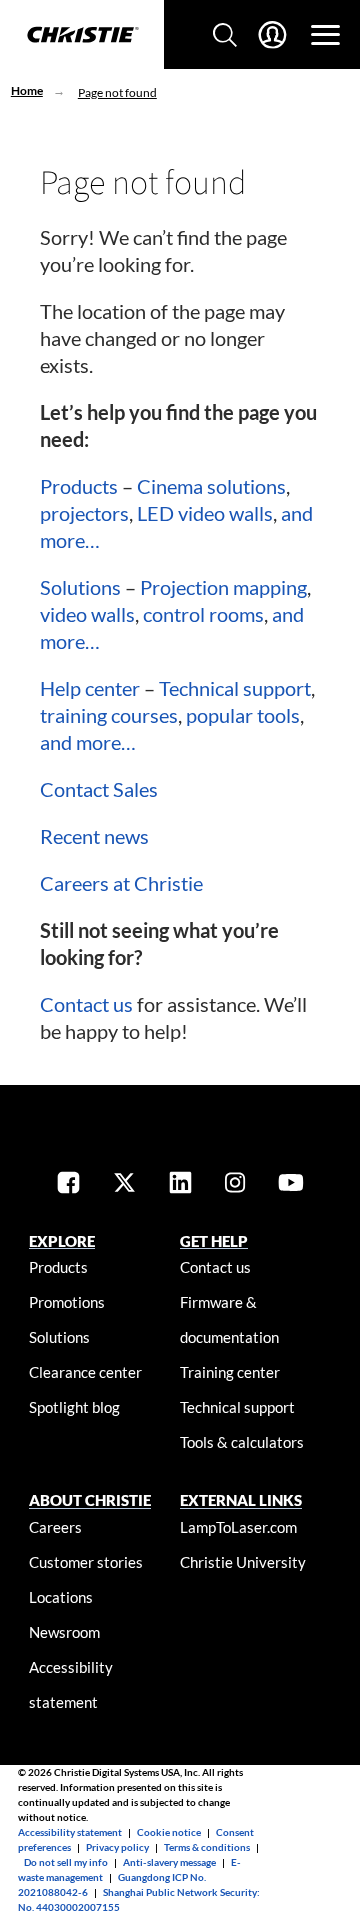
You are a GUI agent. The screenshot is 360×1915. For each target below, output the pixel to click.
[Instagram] (235, 1184)
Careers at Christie (121, 883)
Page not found (117, 92)
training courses (109, 715)
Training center (230, 1372)
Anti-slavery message (169, 1862)
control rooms (203, 614)
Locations (61, 1597)
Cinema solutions (211, 486)
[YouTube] (291, 1184)
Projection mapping (223, 587)
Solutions (80, 587)
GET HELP (214, 1241)
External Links (241, 1500)
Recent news (94, 836)
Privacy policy (117, 1847)
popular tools (243, 715)
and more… (88, 742)
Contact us (86, 1004)
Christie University (243, 1562)
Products (79, 486)
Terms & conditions (207, 1847)
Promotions (67, 1302)
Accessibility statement (70, 1832)
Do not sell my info (66, 1862)
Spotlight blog (74, 1407)
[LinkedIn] (180, 1184)
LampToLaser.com (238, 1527)
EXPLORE (62, 1241)
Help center (90, 688)
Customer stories (86, 1562)
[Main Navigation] (325, 35)
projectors (84, 513)
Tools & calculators (242, 1442)
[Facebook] (68, 1184)
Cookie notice (169, 1832)
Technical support (235, 688)
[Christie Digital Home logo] (82, 36)
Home (27, 90)
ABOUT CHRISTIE (90, 1500)
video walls (87, 614)
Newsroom (64, 1632)
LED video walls (205, 513)
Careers (55, 1527)
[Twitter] (124, 1184)
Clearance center (85, 1372)
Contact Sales (99, 789)
